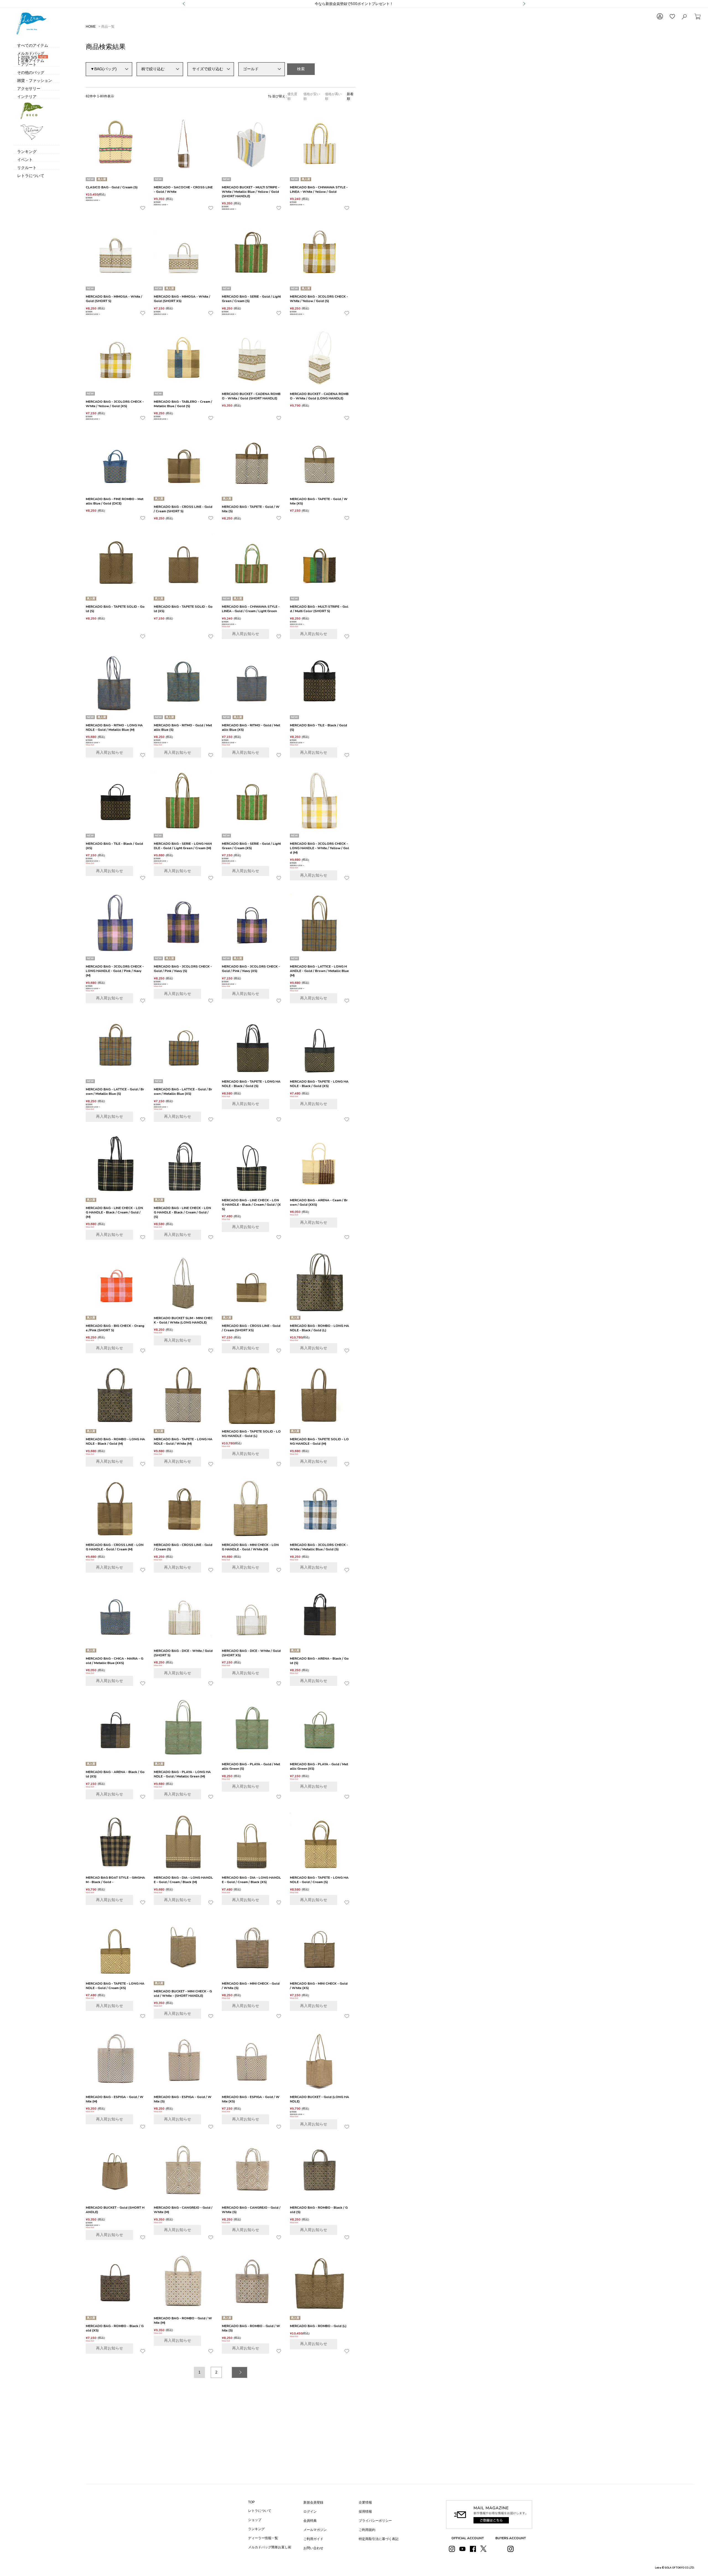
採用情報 (365, 2512)
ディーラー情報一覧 (263, 2538)
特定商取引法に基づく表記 (379, 2539)
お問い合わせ (313, 2548)
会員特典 (310, 2521)
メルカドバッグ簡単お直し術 (270, 2547)
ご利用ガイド (313, 2539)
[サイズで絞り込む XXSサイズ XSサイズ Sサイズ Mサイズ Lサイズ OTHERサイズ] (211, 69)
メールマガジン (315, 2530)
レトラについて (260, 2511)
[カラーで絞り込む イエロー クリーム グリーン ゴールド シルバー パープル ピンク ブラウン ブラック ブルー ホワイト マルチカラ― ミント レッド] (262, 69)
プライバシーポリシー (375, 2521)
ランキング (256, 2529)
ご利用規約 (367, 2530)
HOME (91, 27)
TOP (251, 2502)
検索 (301, 69)
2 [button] (216, 2372)
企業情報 (365, 2502)
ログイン (310, 2512)
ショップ (255, 2520)
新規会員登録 (313, 2502)
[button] (240, 2372)
